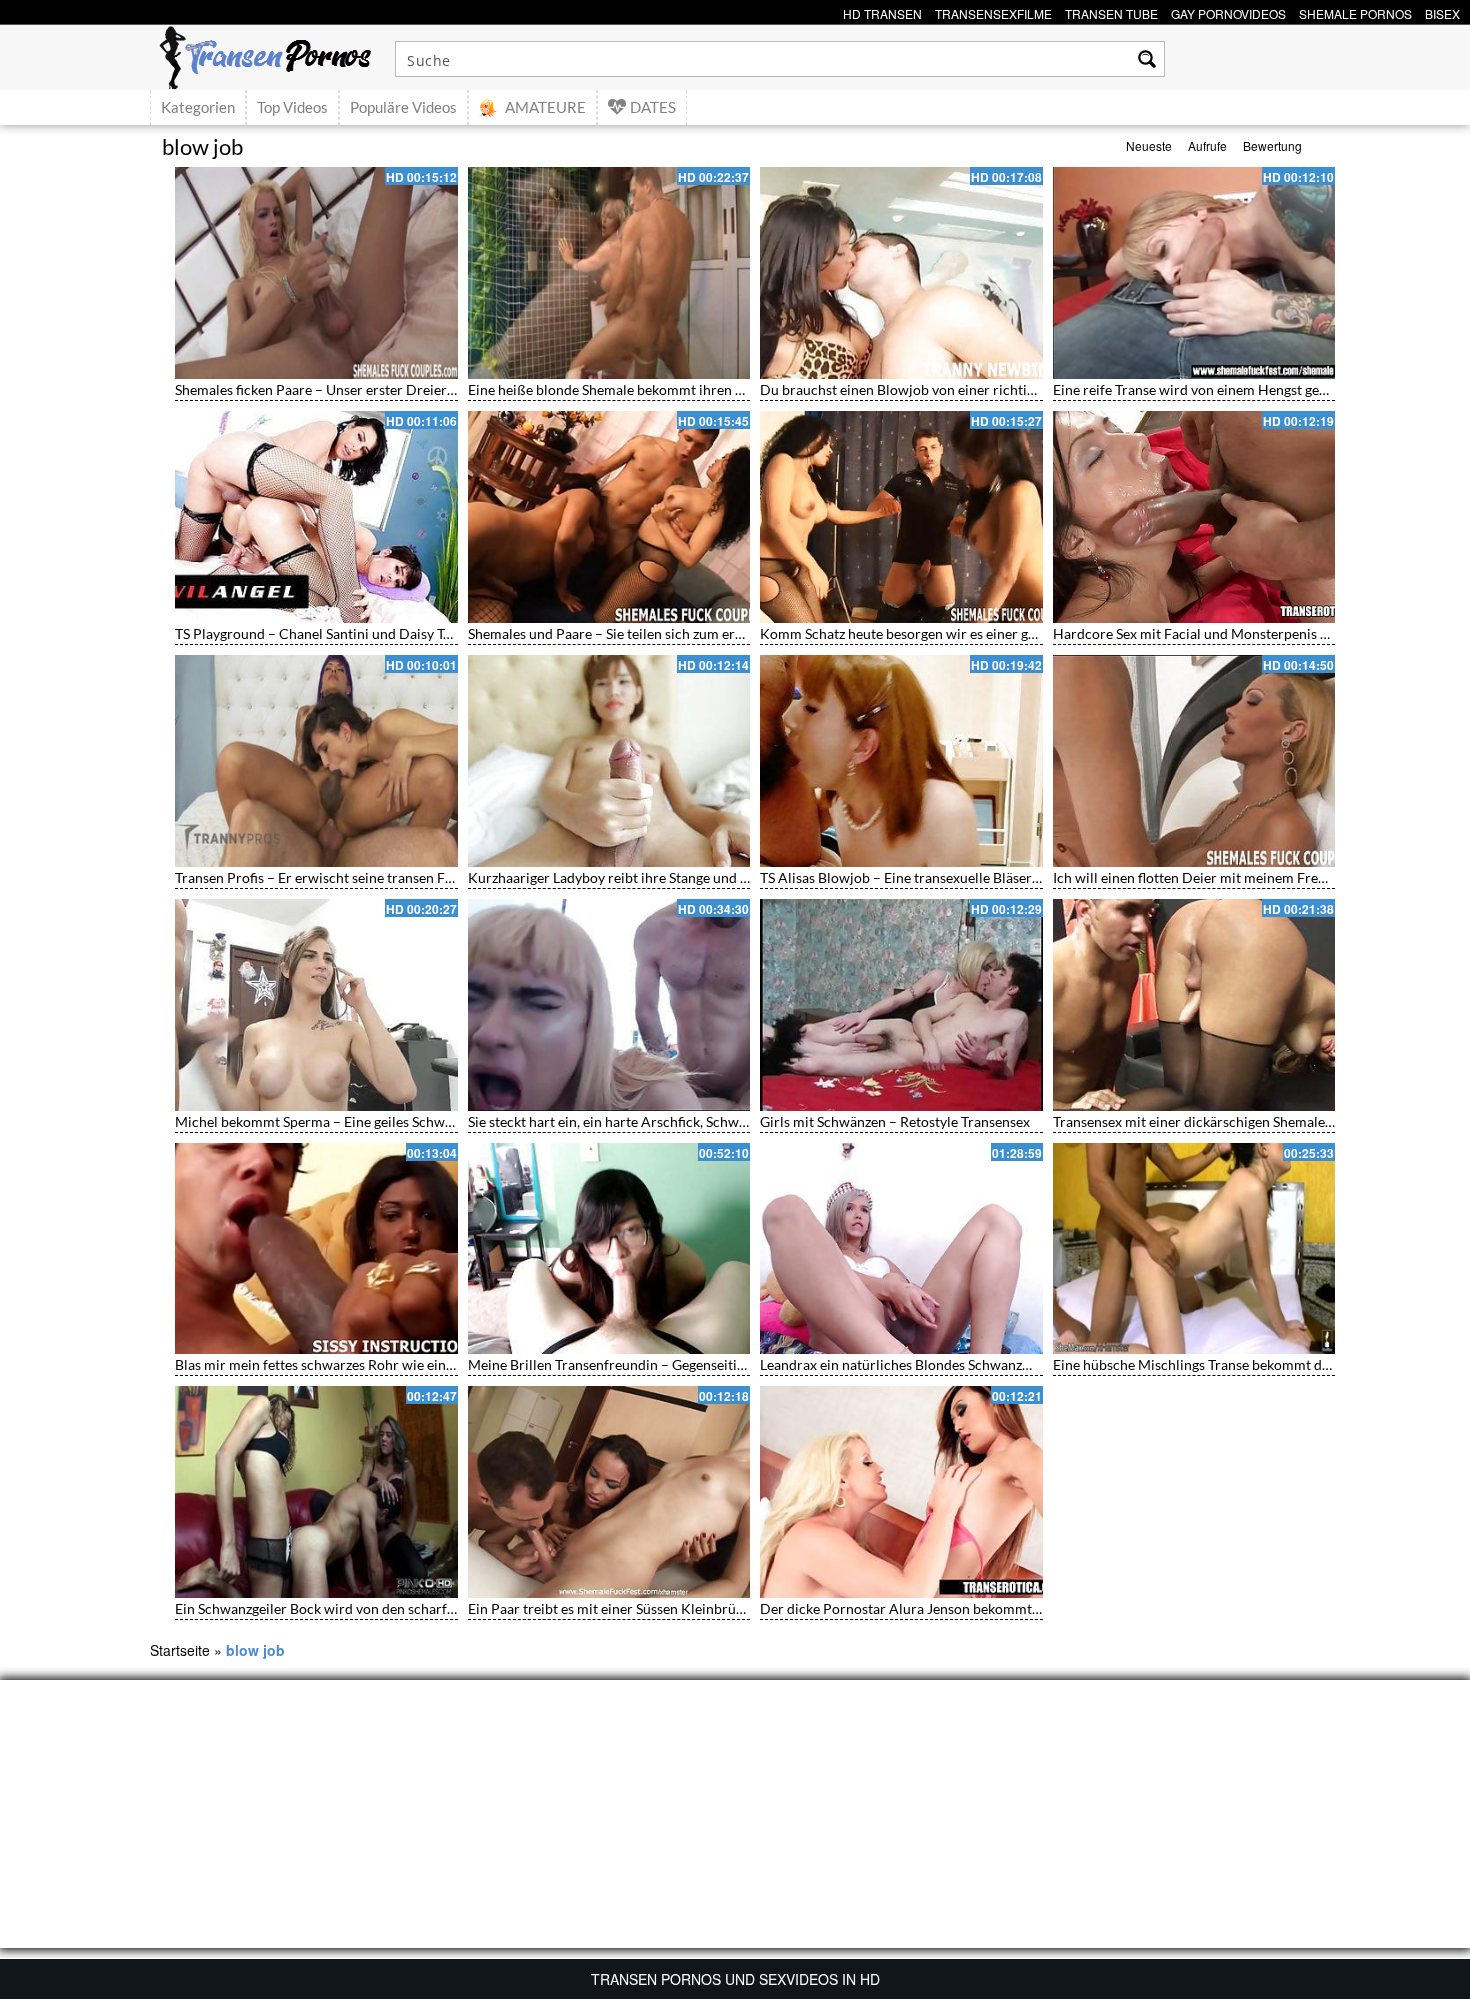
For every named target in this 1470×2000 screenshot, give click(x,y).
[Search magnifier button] (1147, 59)
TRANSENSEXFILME (993, 11)
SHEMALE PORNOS (1355, 11)
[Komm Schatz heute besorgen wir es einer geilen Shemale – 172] (901, 517)
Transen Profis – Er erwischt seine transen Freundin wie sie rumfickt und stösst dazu (434, 877)
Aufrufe (1207, 145)
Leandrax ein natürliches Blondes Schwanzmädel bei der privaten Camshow (993, 1364)
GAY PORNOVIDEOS (1228, 11)
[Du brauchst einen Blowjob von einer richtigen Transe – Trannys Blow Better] (901, 273)
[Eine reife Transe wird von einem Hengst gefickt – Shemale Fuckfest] (1194, 273)
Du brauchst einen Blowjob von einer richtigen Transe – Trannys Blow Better (996, 389)
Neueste (1149, 145)
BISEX (1442, 11)
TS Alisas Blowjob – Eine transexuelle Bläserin (902, 877)
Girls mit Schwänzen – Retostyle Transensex (895, 1121)
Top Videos (292, 107)
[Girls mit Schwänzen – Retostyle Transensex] (901, 1005)
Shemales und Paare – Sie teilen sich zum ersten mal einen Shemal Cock (687, 633)
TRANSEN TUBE (1111, 11)
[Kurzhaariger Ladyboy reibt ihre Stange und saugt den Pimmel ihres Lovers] (609, 761)
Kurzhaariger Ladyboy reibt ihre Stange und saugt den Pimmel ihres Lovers (698, 877)
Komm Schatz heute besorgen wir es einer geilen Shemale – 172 (955, 633)
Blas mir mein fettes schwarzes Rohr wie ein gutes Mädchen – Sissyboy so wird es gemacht (453, 1364)
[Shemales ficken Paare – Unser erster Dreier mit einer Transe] (316, 273)
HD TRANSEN (882, 11)
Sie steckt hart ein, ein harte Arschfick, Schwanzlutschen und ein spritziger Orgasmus (729, 1121)
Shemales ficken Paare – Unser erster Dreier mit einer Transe (362, 389)
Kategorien (198, 107)
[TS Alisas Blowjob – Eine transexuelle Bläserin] (901, 761)
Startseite (180, 1650)
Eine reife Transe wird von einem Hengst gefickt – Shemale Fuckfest (1260, 389)
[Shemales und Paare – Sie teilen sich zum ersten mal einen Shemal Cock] (609, 517)
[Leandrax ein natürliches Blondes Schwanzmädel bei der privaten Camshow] (901, 1249)
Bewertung (1272, 145)
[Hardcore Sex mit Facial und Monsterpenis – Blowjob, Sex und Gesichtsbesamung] (1194, 517)
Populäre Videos (403, 107)
